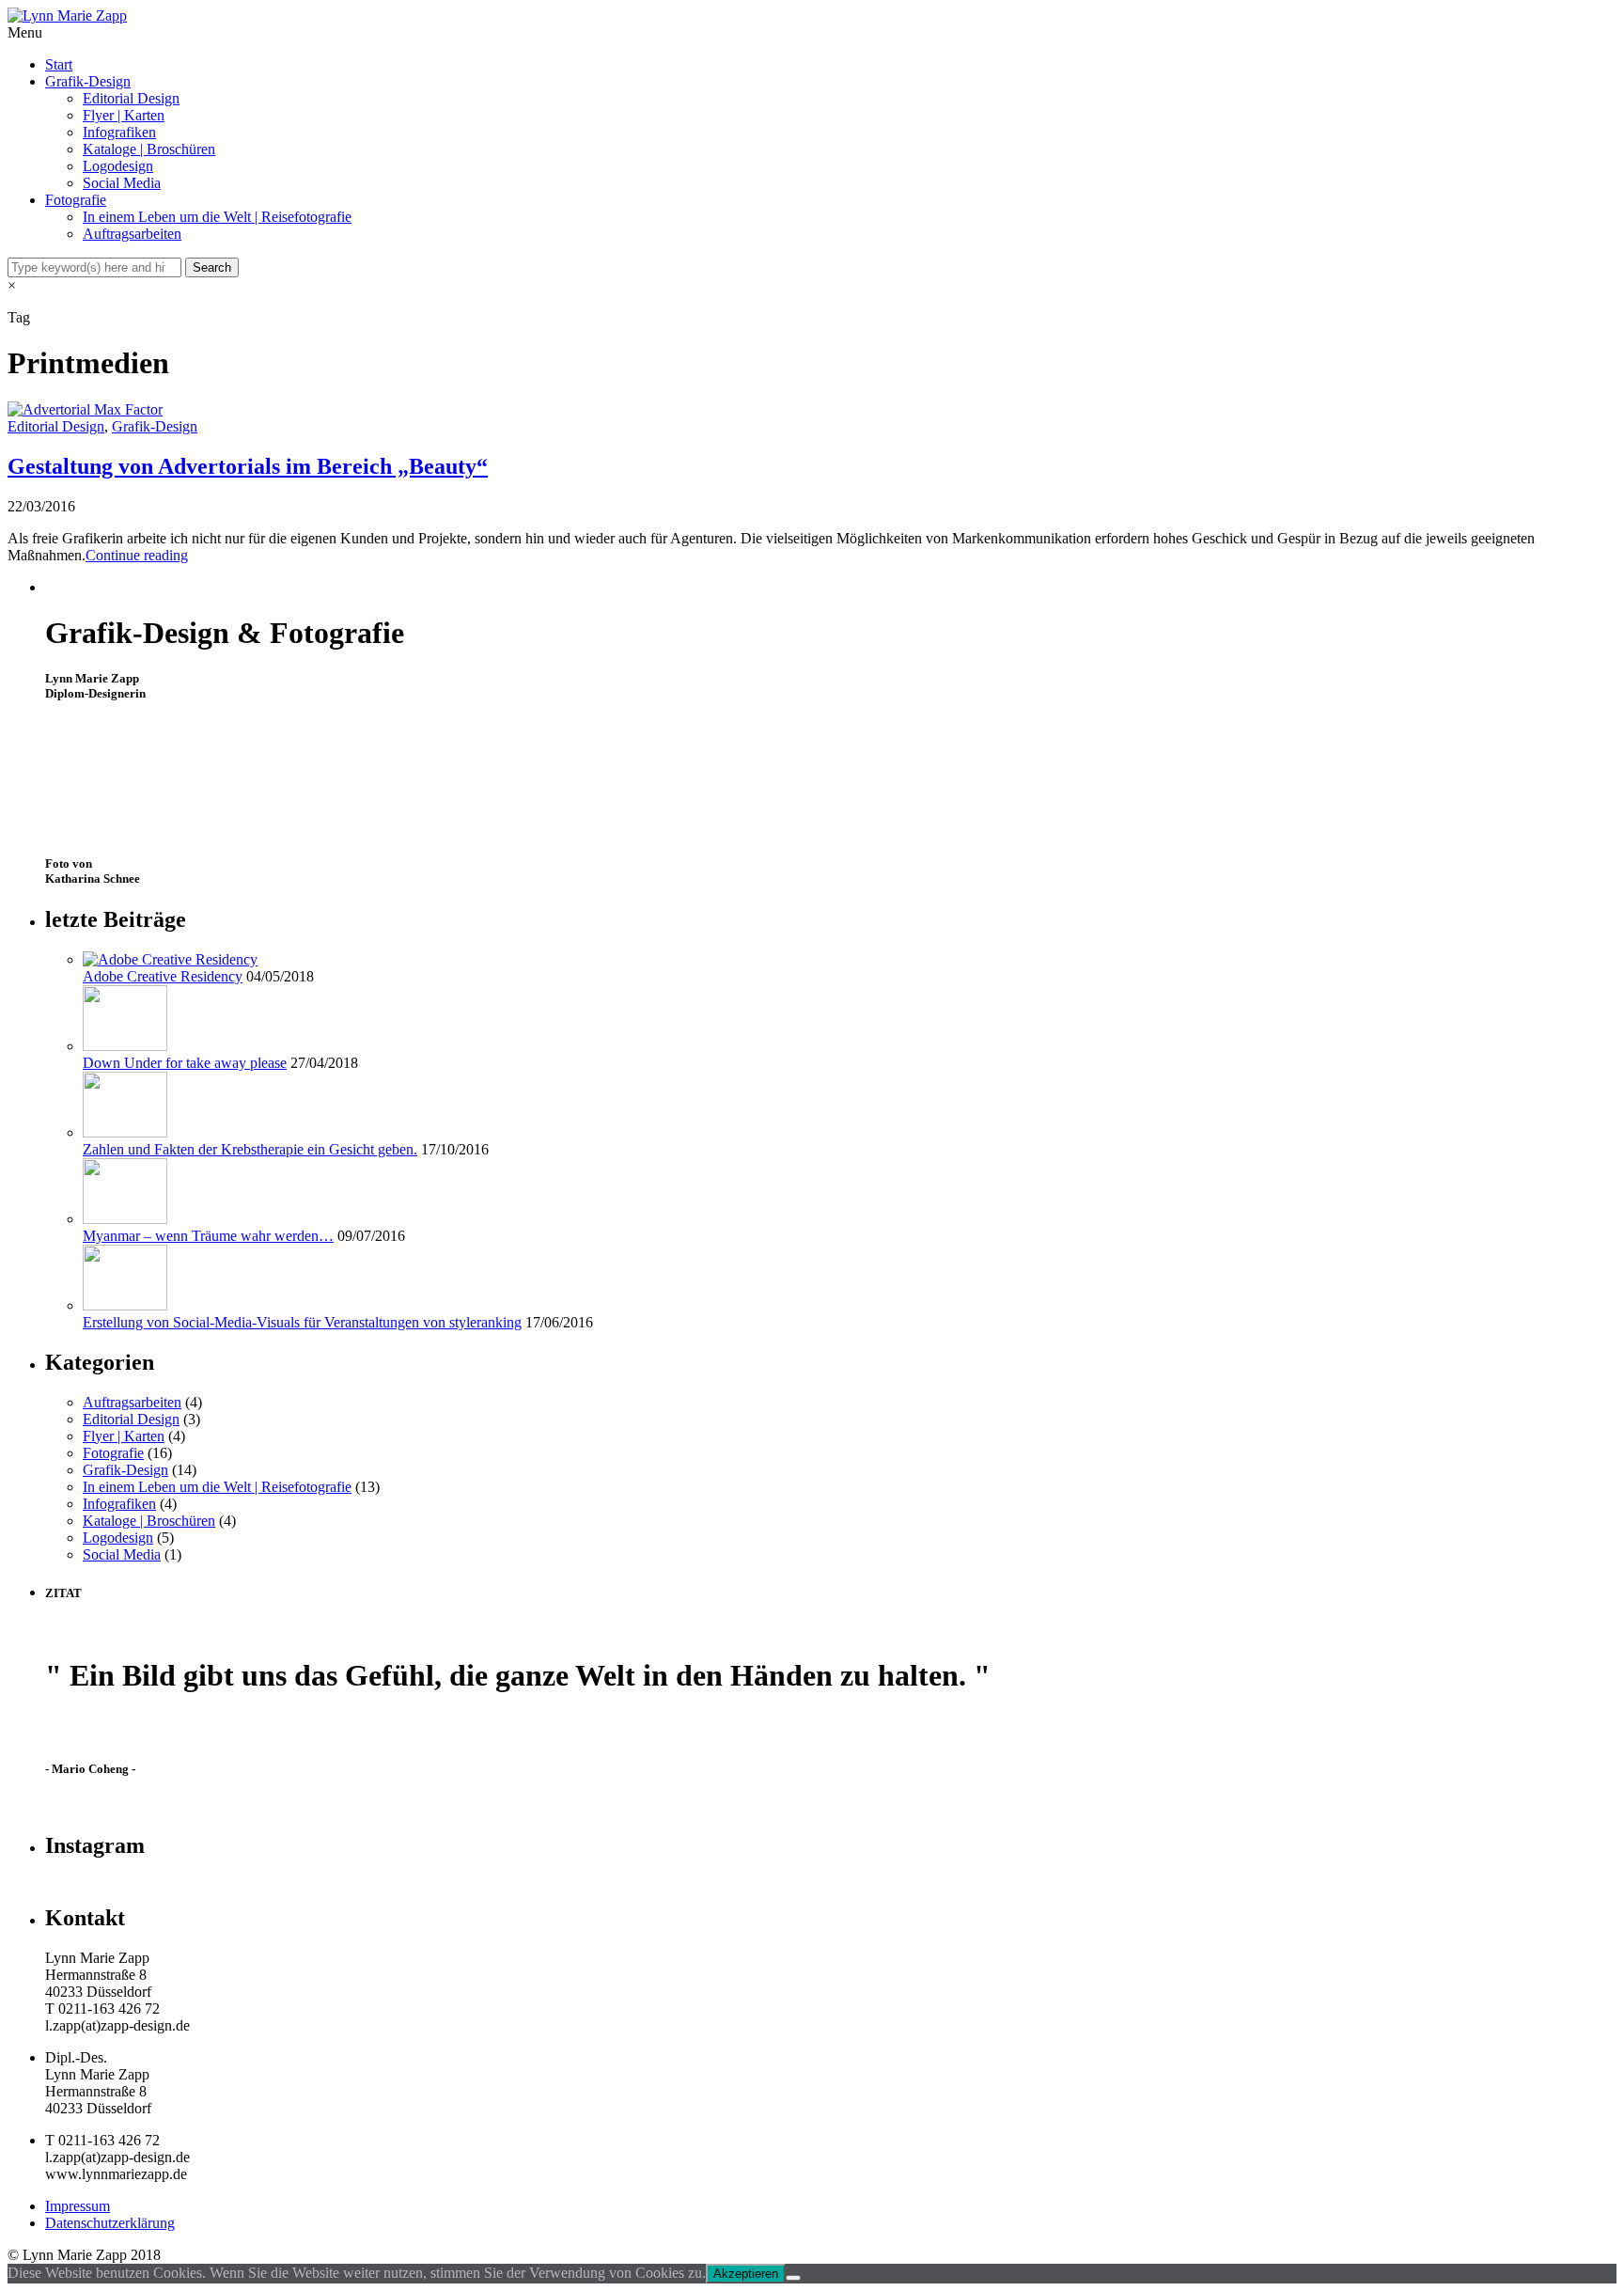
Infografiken (119, 132)
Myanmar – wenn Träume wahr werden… (208, 1236)
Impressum (78, 2206)
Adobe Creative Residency (163, 976)
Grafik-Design (88, 81)
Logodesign (118, 166)
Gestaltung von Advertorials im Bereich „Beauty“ (248, 466)
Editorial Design (131, 98)
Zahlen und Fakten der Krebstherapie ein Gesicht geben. (250, 1149)
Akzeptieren (746, 2274)
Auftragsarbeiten (132, 234)
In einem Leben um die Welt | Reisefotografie (217, 217)
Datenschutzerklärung (110, 2223)
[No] (793, 2278)
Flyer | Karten (124, 115)
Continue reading (137, 555)
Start (59, 64)
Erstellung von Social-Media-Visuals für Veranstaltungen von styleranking (302, 1322)
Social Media (122, 183)
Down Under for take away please (185, 1063)
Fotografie (76, 200)
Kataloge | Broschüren (149, 149)
